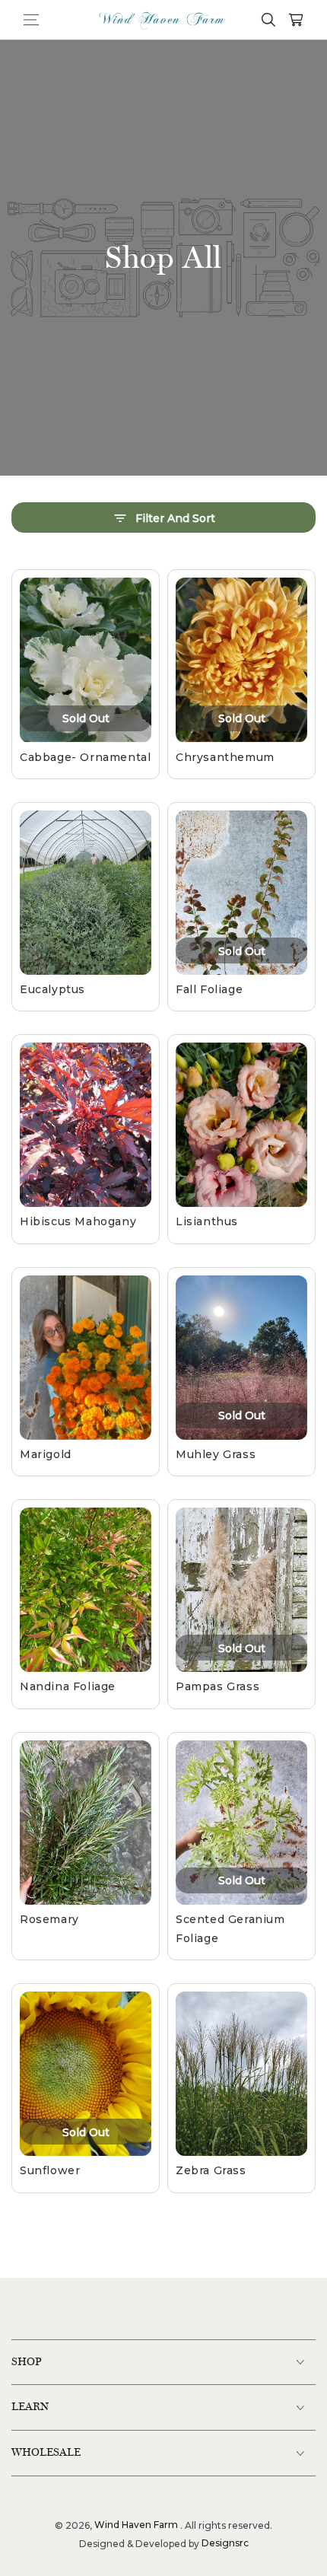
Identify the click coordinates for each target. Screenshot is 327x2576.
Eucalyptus (52, 989)
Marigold (46, 1454)
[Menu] (31, 20)
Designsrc (225, 2543)
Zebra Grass (211, 2170)
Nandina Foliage (68, 1686)
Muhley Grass (216, 1454)
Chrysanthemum (225, 757)
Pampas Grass (217, 1686)
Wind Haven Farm (136, 2525)
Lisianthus (207, 1221)
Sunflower (50, 2170)
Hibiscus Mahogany (78, 1221)
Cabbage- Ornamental (85, 757)
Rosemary (49, 1919)
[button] (256, 20)
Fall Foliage (209, 989)
